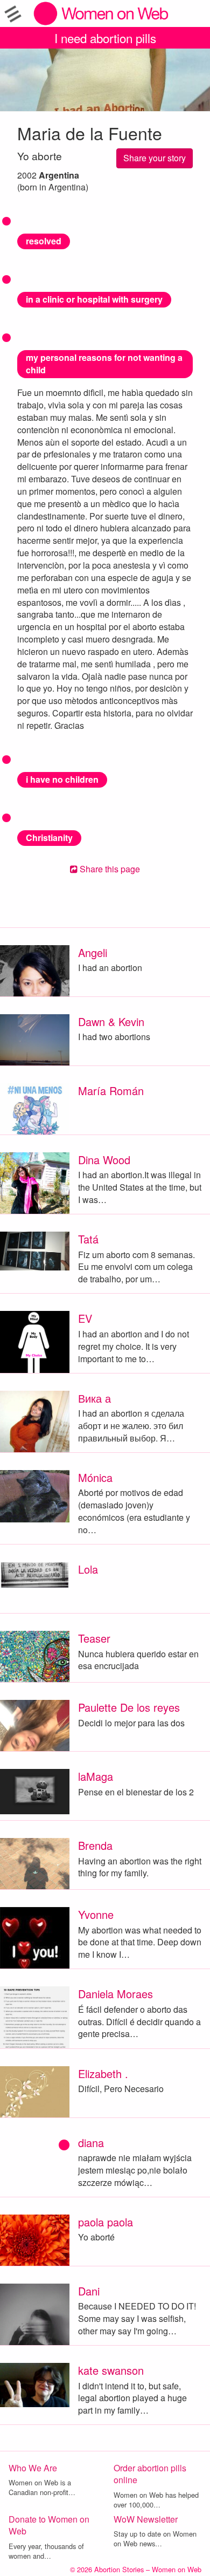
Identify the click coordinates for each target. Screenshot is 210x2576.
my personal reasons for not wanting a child (104, 364)
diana (91, 2143)
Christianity (49, 838)
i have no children (62, 779)
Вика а (94, 1398)
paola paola (106, 2222)
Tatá (88, 1239)
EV (85, 1318)
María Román (111, 1091)
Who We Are (33, 2468)
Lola (88, 1569)
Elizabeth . (103, 2073)
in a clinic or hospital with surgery (94, 299)
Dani (89, 2291)
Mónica (95, 1477)
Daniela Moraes (115, 1994)
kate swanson (111, 2370)
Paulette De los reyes (129, 1707)
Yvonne (96, 1914)
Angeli (93, 952)
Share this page (109, 869)
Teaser (94, 1638)
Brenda (95, 1845)
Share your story (155, 158)
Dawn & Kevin (111, 1021)
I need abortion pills (105, 38)
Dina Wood (104, 1160)
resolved (44, 241)
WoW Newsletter (146, 2519)
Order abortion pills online (150, 2474)
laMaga (96, 1776)
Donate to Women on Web (49, 2525)
